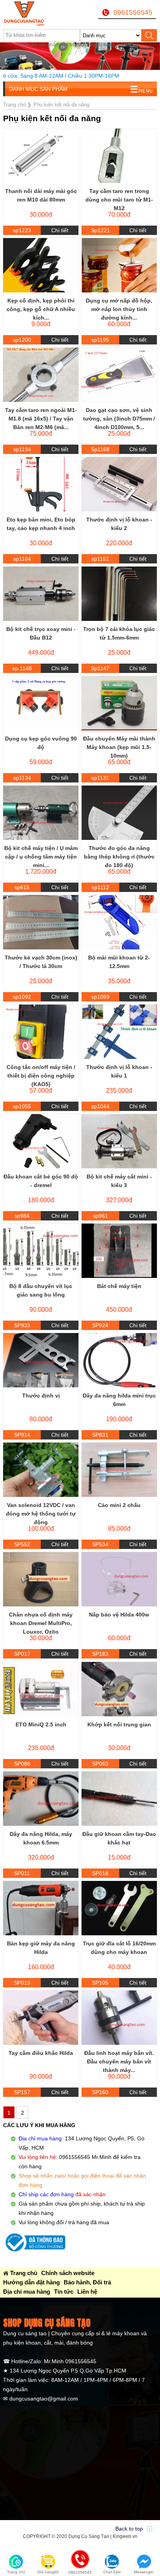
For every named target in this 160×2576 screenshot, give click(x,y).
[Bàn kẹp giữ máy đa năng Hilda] (41, 1908)
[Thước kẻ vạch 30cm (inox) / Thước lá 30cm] (41, 922)
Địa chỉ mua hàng (27, 2292)
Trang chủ (24, 2273)
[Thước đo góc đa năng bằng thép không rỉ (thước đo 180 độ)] (119, 813)
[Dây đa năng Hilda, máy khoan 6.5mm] (41, 1799)
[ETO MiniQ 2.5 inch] (41, 1689)
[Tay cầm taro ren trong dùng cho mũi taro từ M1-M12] (119, 156)
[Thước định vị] (41, 1360)
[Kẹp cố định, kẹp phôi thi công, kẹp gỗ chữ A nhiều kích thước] (41, 265)
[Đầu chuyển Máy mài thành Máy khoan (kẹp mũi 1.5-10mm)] (119, 703)
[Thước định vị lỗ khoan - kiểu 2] (119, 484)
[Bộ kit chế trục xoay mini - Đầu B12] (41, 594)
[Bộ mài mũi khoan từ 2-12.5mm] (119, 922)
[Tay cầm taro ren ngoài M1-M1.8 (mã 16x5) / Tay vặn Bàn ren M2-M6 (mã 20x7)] (41, 375)
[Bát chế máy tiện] (119, 1251)
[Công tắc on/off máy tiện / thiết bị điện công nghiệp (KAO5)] (41, 1032)
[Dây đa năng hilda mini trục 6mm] (119, 1360)
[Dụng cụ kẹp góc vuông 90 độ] (41, 703)
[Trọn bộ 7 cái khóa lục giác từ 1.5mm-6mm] (119, 594)
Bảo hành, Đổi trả (87, 2282)
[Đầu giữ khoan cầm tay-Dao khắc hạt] (119, 1799)
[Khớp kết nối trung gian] (119, 1689)
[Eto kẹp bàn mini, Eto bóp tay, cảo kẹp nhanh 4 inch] (41, 484)
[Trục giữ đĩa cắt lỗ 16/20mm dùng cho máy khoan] (119, 1908)
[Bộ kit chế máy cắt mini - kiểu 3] (119, 1141)
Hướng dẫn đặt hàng (31, 2282)
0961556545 (133, 12)
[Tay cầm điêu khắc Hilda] (41, 2018)
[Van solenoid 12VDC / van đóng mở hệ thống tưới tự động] (41, 1470)
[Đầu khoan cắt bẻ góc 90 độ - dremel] (41, 1141)
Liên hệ (87, 2292)
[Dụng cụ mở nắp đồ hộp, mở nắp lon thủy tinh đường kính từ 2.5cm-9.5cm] (119, 265)
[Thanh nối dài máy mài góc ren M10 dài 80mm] (41, 156)
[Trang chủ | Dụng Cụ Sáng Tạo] (30, 14)
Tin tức (64, 2292)
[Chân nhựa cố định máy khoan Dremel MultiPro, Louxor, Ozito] (41, 1579)
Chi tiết (60, 230)
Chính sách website (68, 2273)
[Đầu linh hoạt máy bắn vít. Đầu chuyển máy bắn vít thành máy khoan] (119, 2018)
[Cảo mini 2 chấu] (119, 1470)
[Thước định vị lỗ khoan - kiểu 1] (119, 1032)
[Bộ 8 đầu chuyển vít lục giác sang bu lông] (41, 1251)
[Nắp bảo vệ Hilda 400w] (119, 1579)
